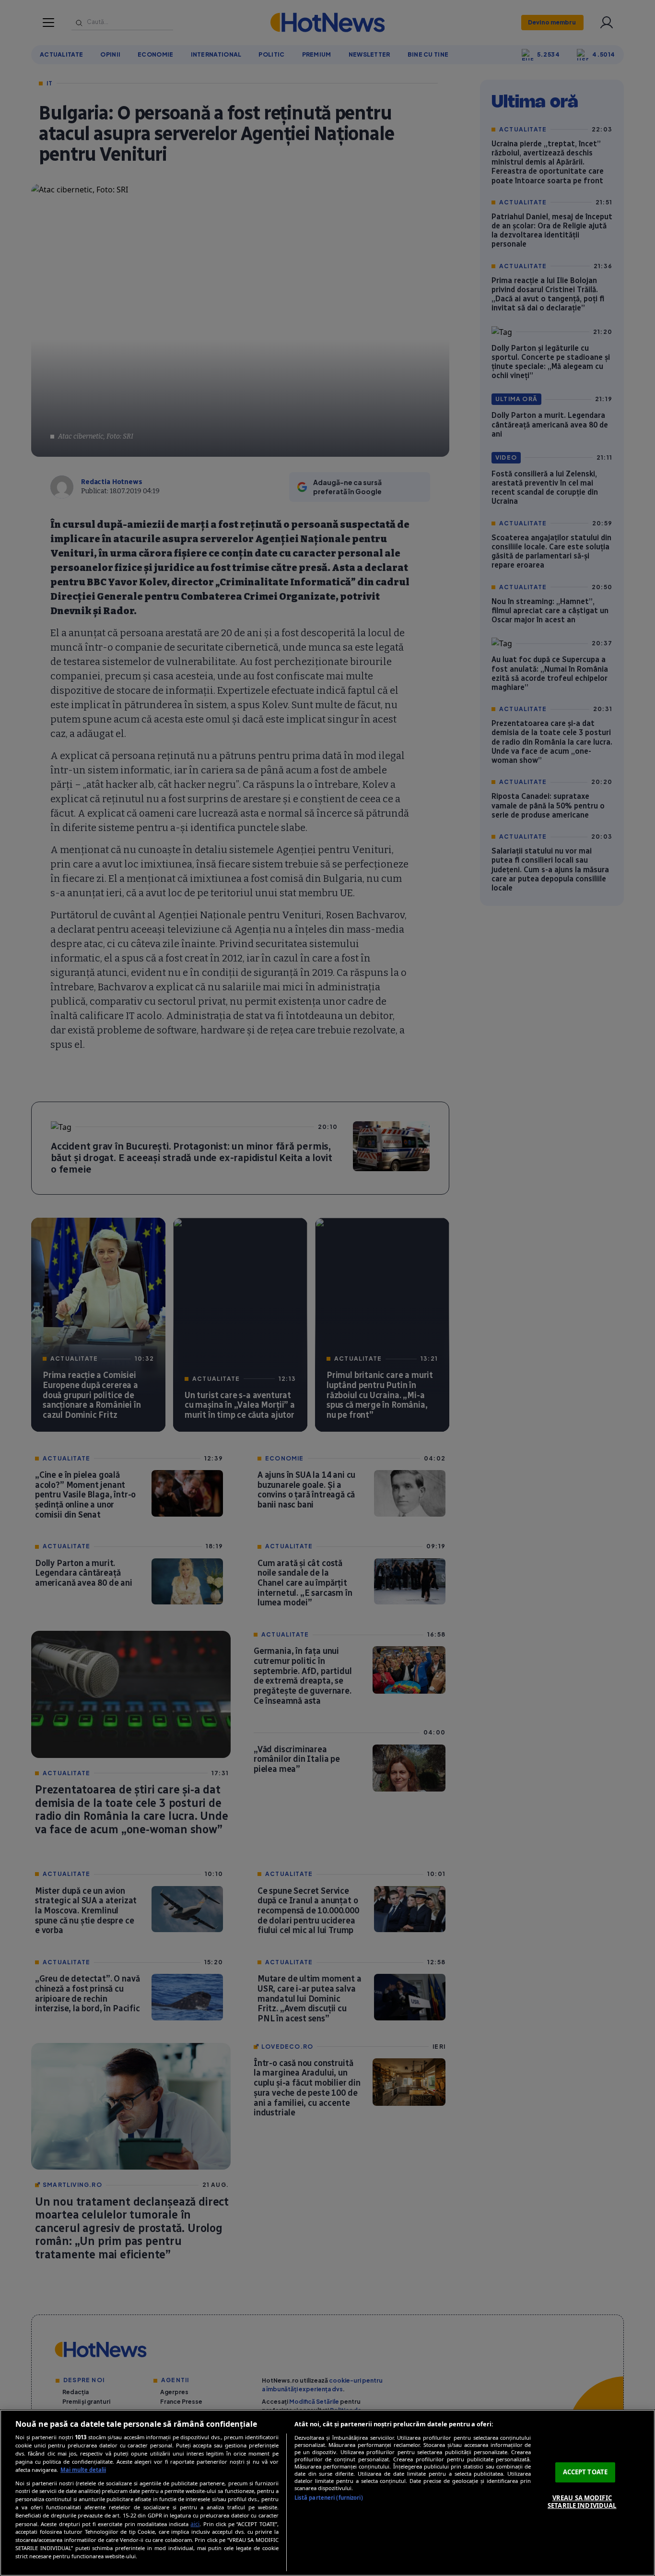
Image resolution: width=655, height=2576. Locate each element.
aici (195, 2524)
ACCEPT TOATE (585, 2472)
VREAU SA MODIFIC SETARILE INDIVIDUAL (582, 2502)
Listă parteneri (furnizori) (329, 2498)
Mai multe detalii (83, 2470)
